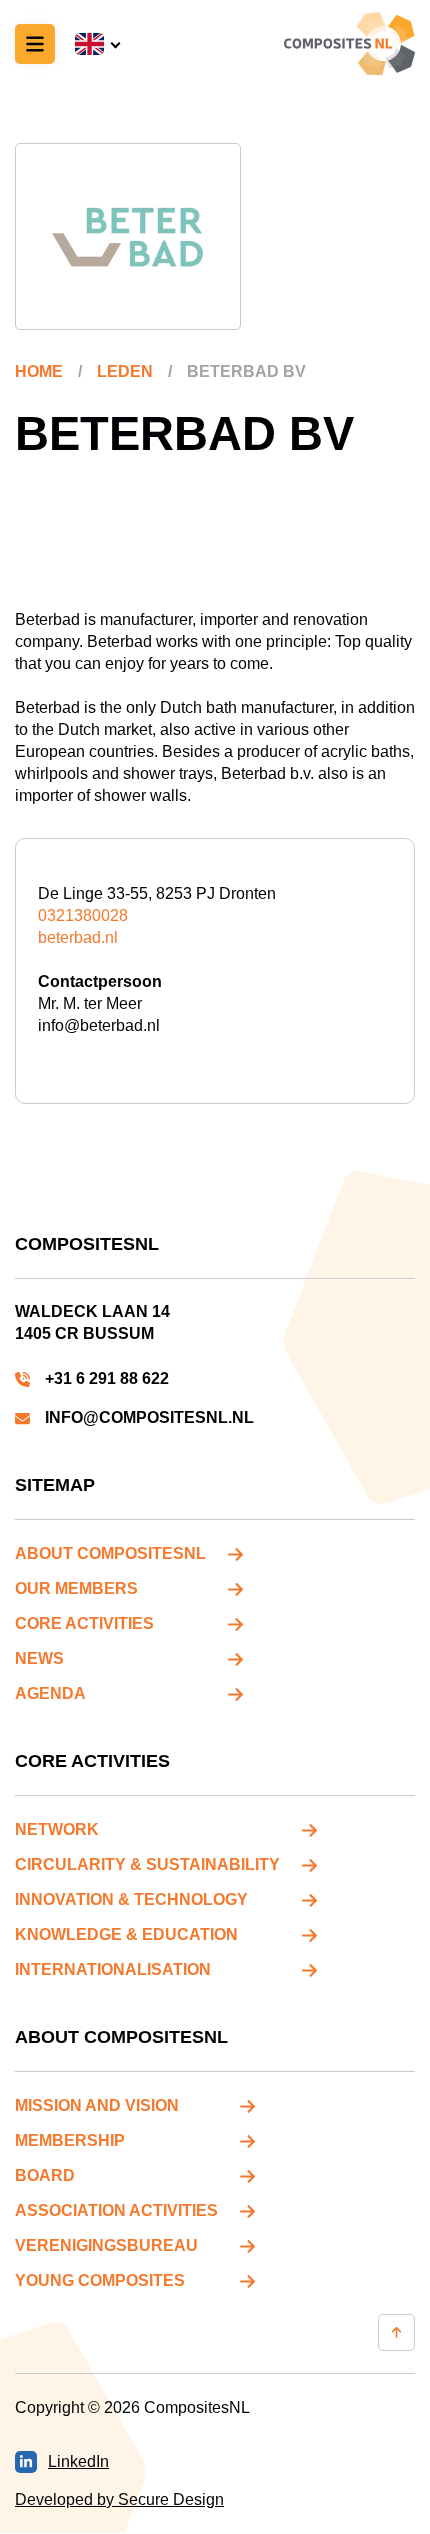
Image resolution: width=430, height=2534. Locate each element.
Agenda (50, 1693)
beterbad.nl (78, 937)
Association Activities (116, 2210)
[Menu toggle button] (35, 44)
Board (45, 2175)
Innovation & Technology (131, 1899)
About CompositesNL (110, 1553)
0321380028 (83, 915)
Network (57, 1829)
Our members (76, 1588)
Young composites (100, 2280)
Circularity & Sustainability (147, 1864)
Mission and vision (97, 2105)
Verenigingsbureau (106, 2245)
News (39, 1658)
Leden (125, 371)
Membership (70, 2140)
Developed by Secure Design (119, 2499)
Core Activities (84, 1623)
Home (39, 371)
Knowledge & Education (126, 1934)
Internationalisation (113, 1969)
